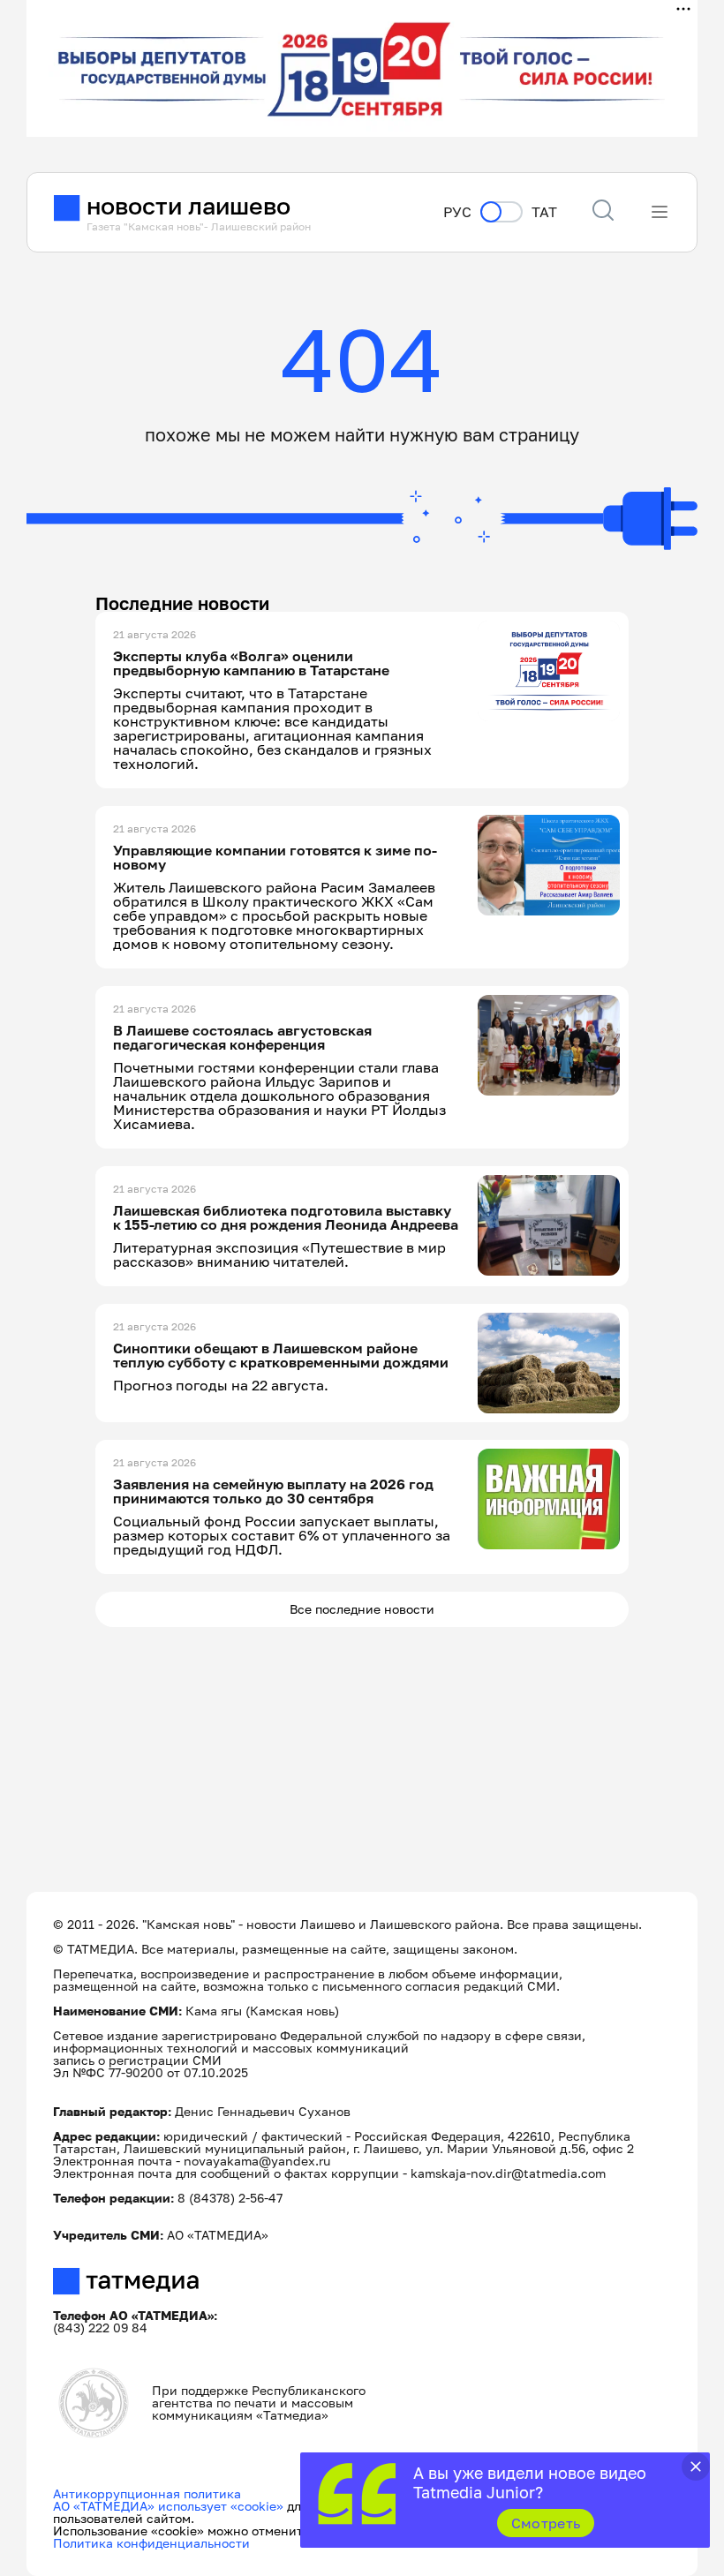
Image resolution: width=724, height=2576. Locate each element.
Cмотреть (546, 2523)
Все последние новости (362, 1609)
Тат (544, 212)
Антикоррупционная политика (147, 2493)
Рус (457, 212)
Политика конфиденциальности (151, 2543)
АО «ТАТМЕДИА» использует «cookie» (168, 2506)
